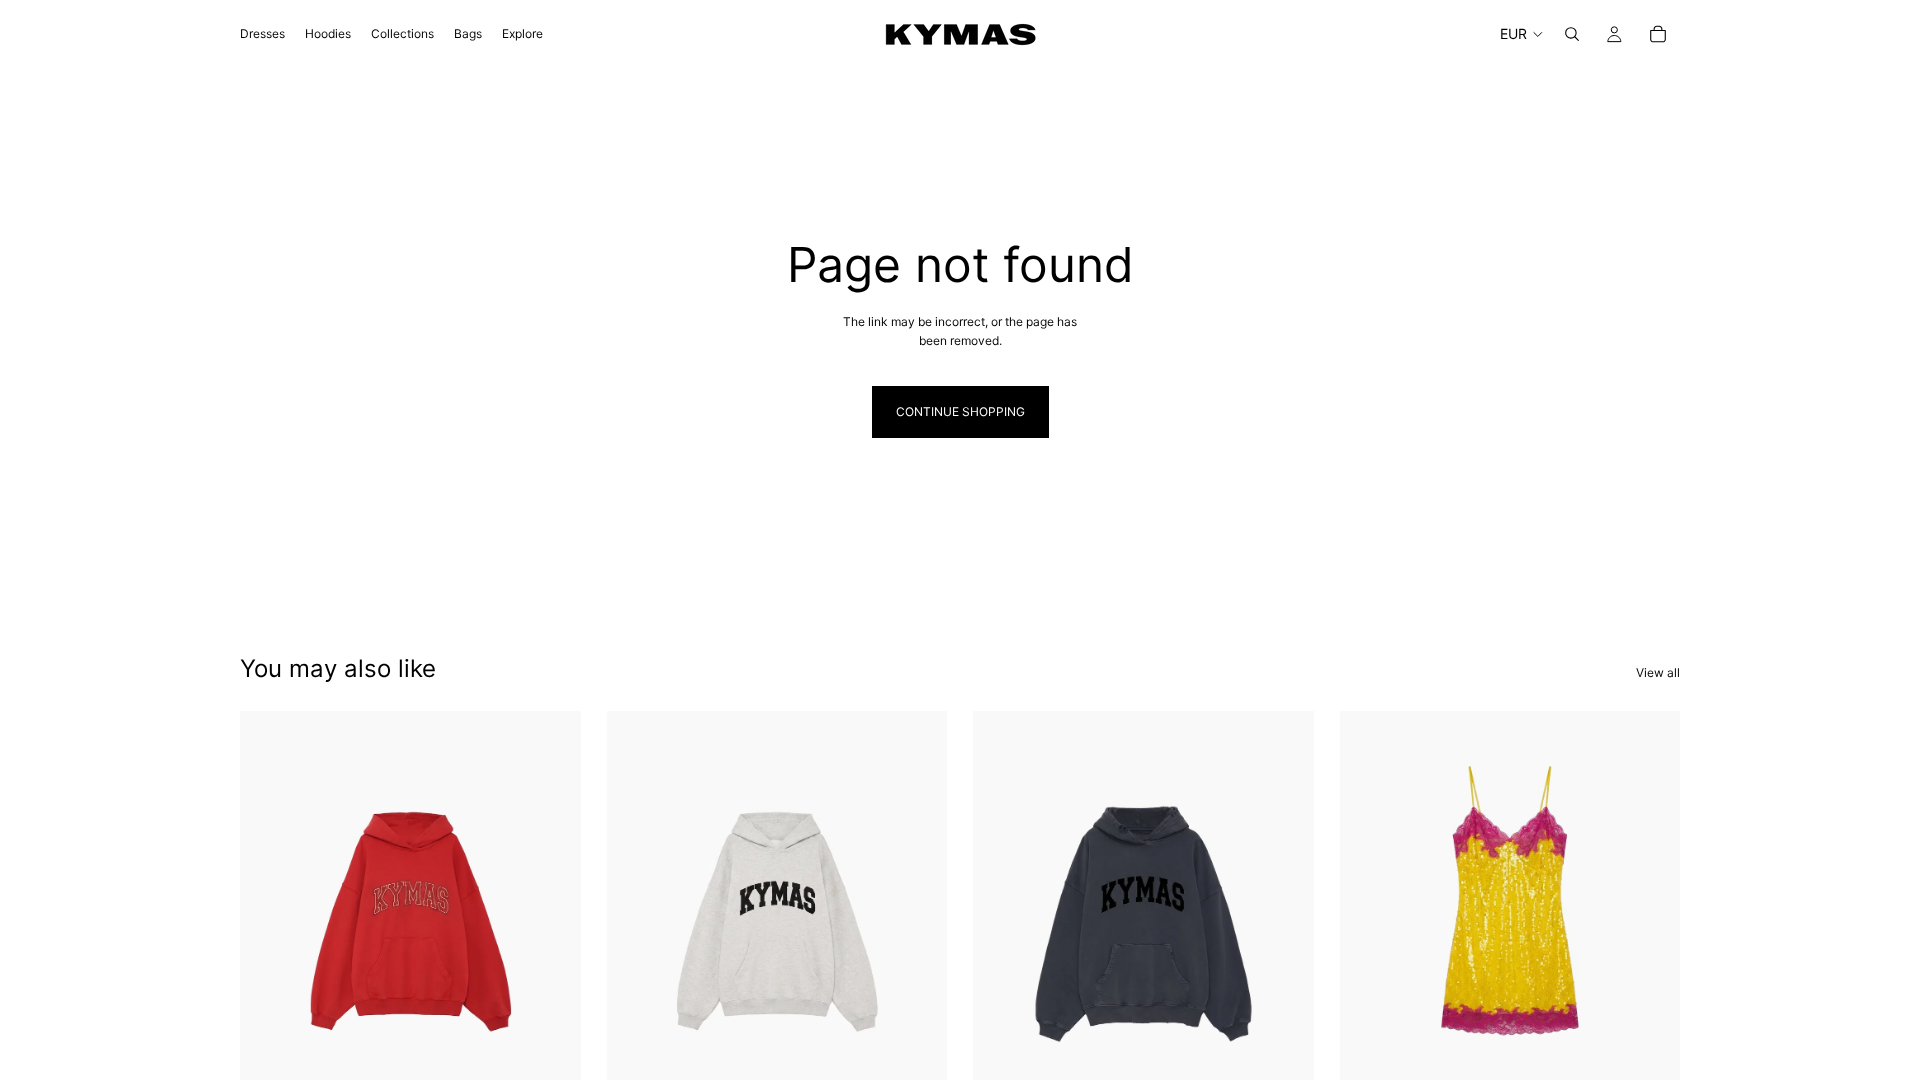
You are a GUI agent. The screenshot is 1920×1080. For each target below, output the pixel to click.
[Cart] (1658, 34)
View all (1658, 672)
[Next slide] (1284, 924)
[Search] (1572, 34)
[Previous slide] (1003, 924)
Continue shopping (960, 411)
